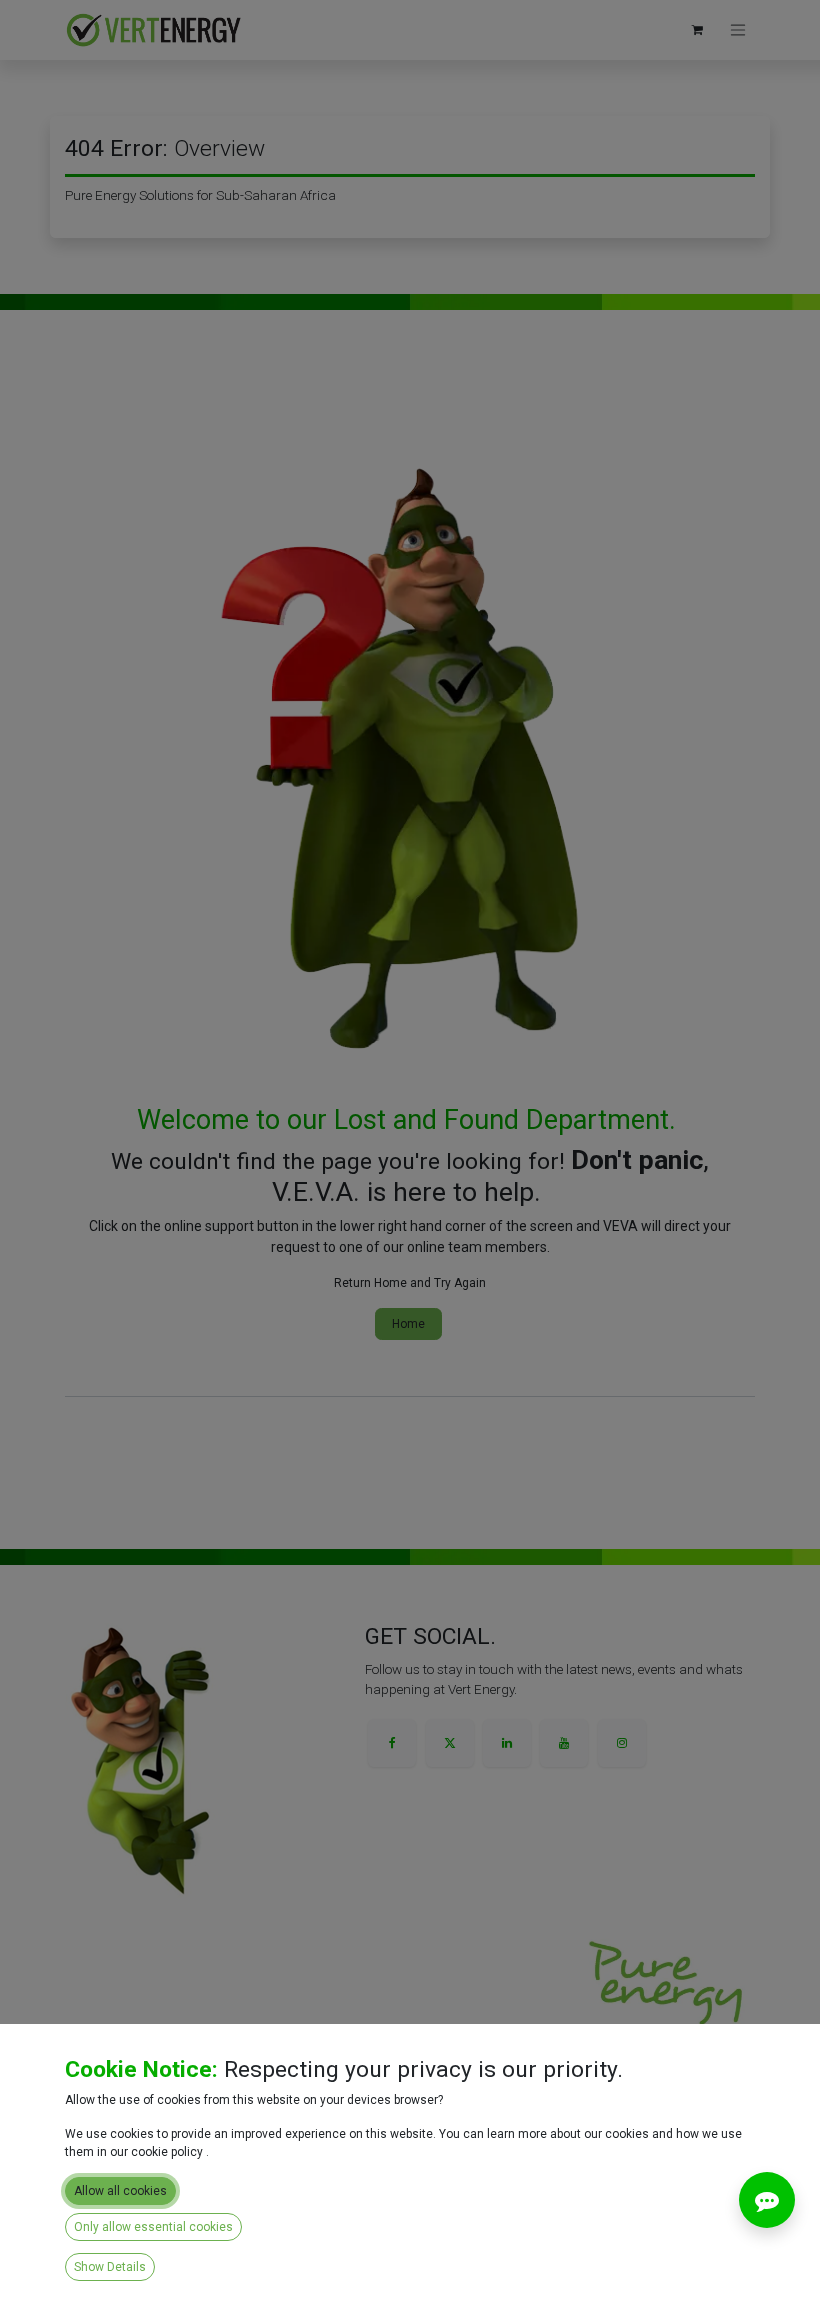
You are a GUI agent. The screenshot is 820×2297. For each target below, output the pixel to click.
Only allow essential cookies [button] (153, 2227)
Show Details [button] (110, 2267)
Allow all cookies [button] (120, 2191)
